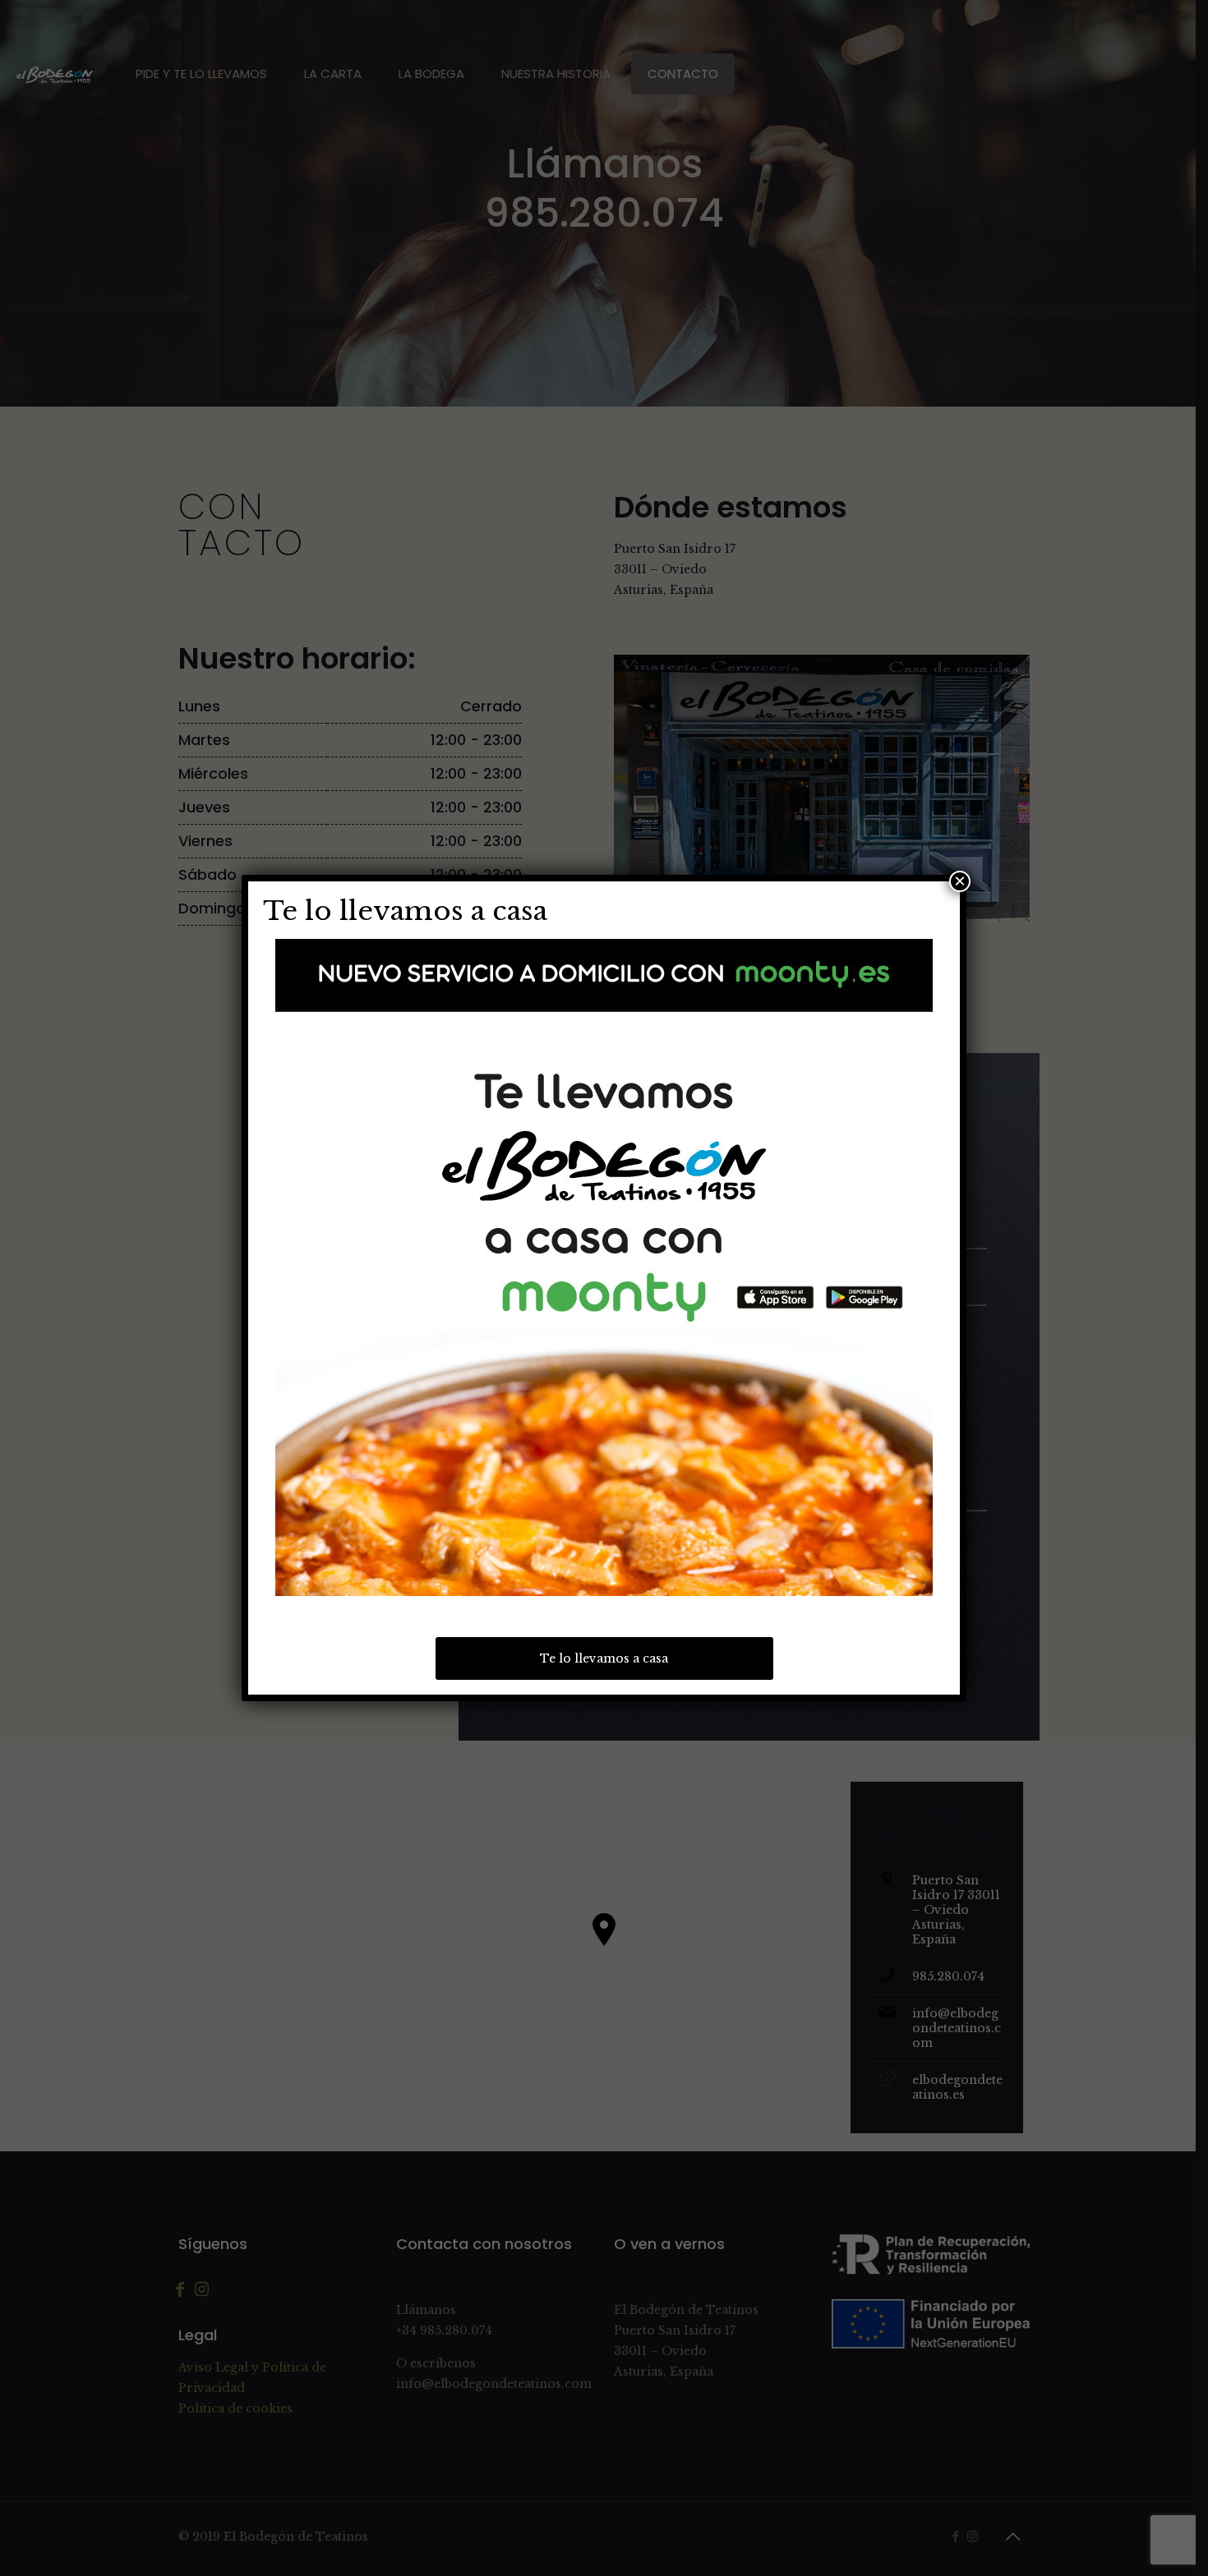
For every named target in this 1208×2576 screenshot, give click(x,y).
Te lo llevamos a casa (604, 1658)
